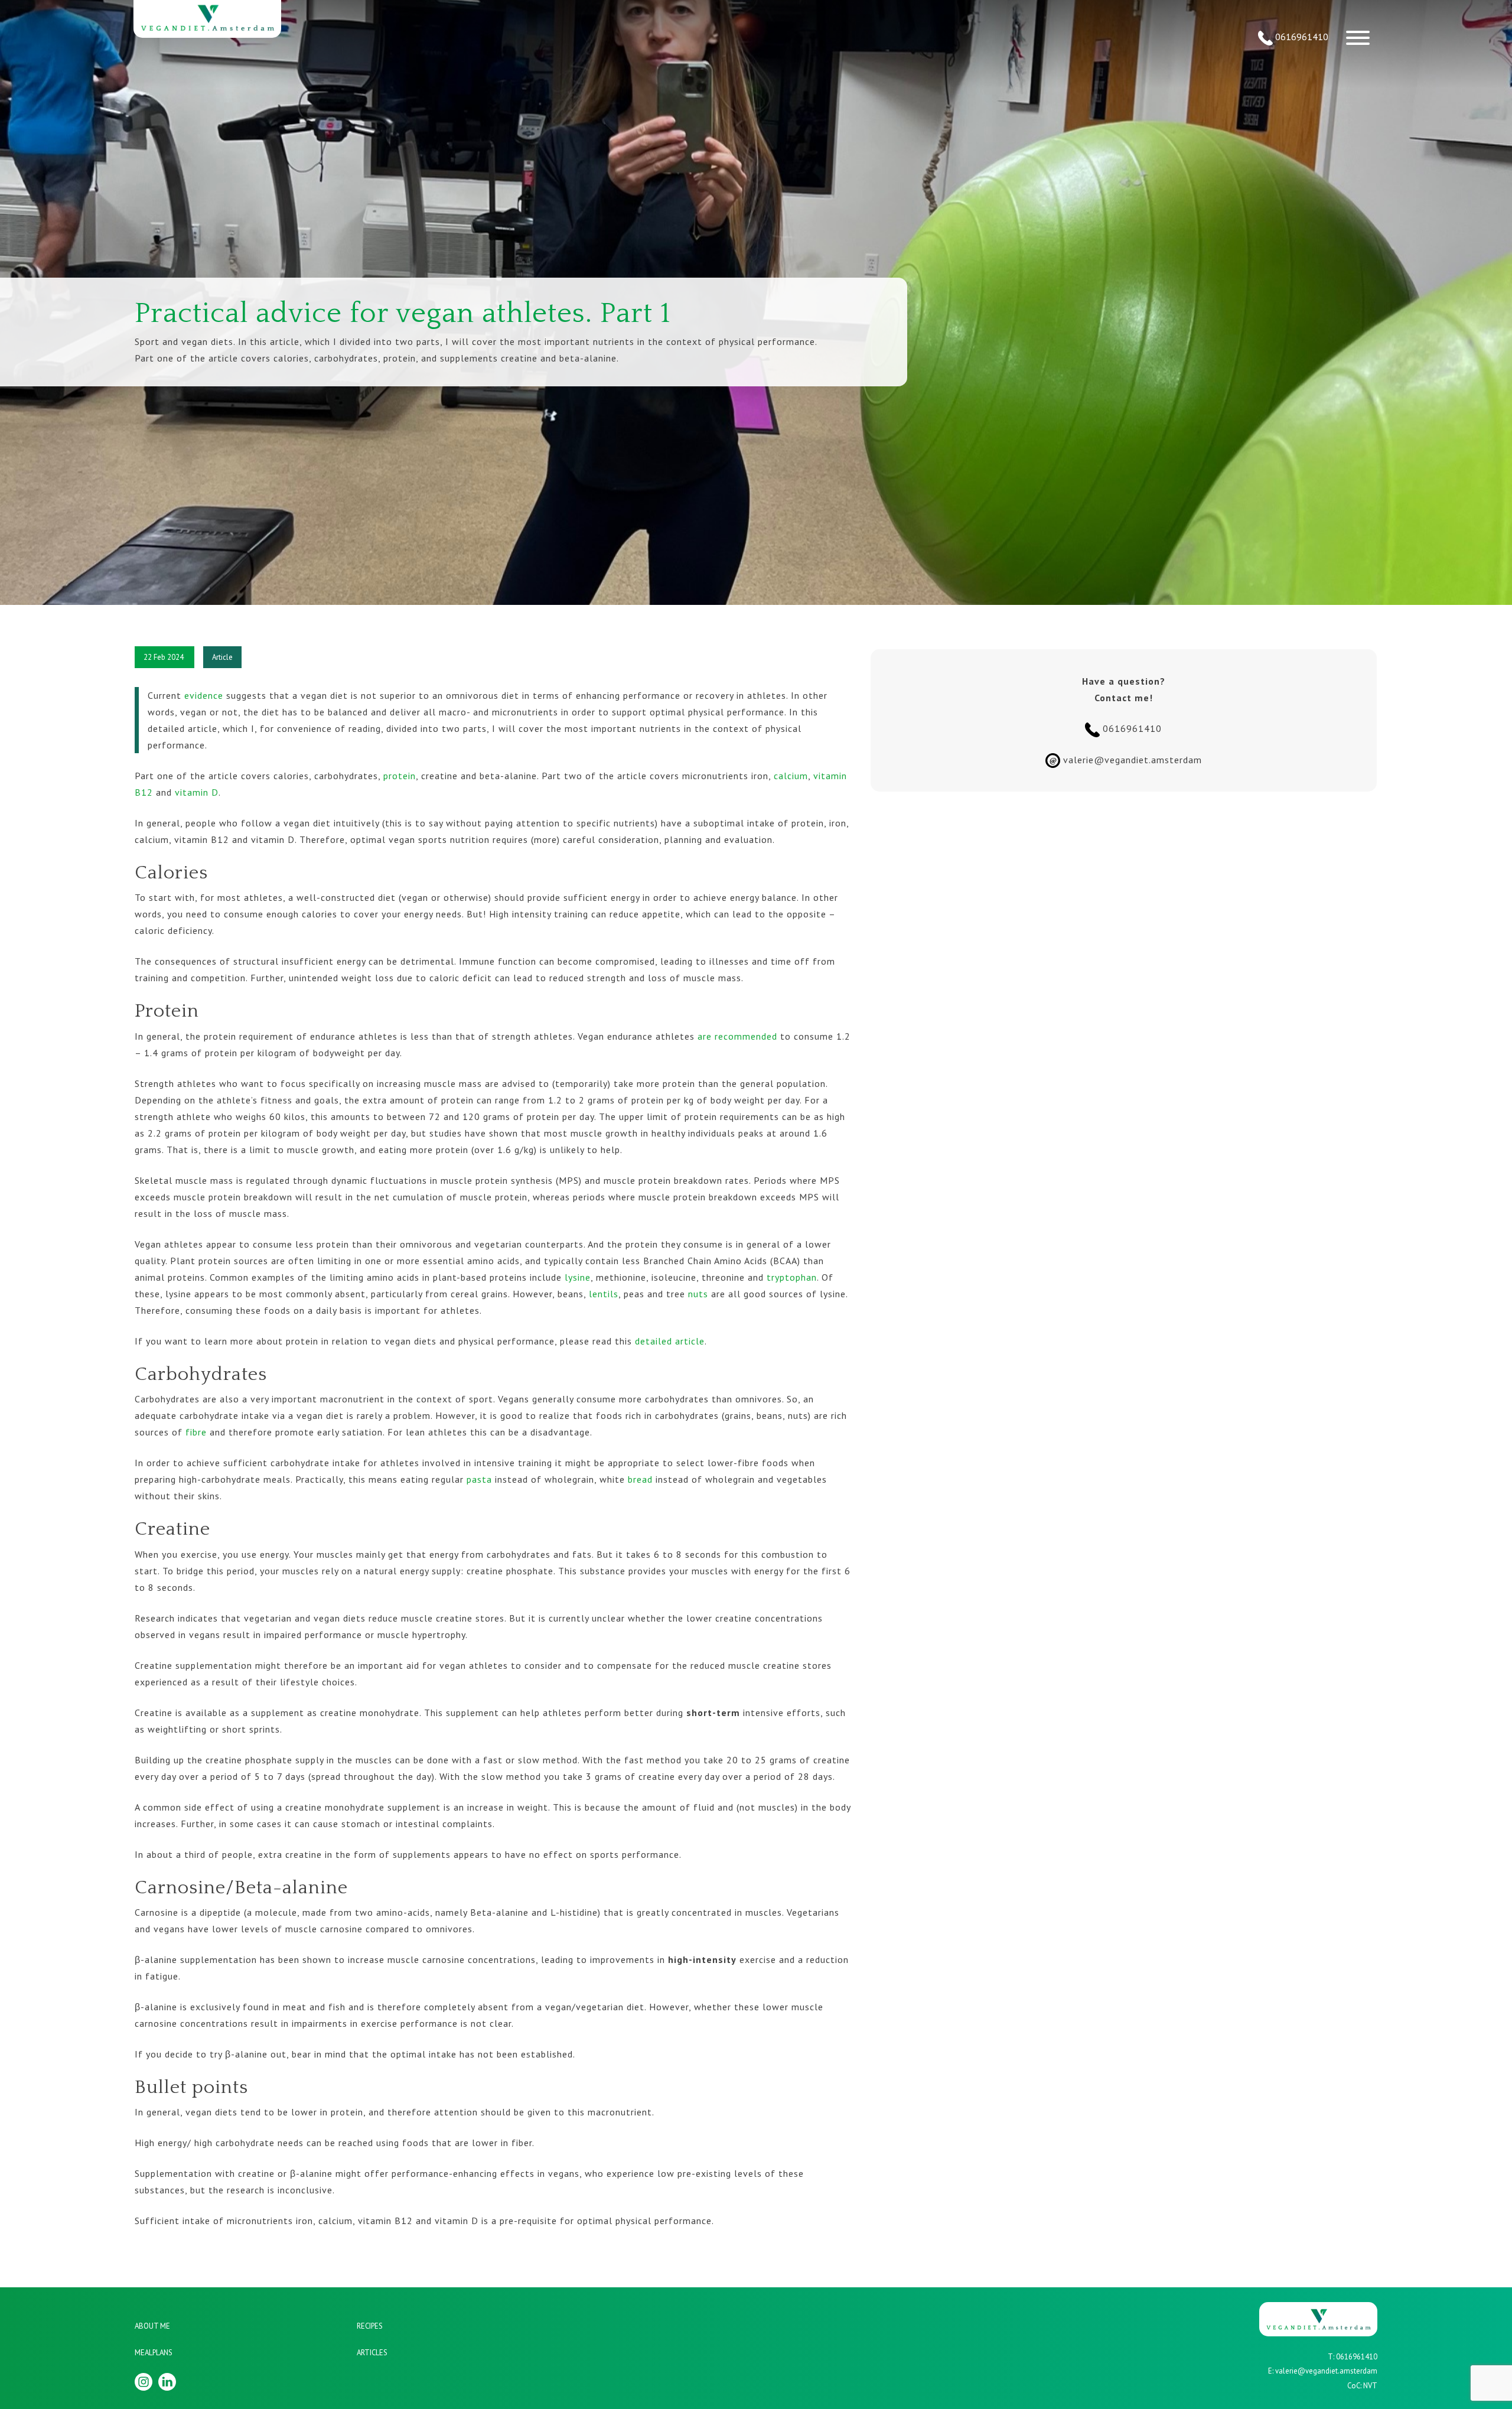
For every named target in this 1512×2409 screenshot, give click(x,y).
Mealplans (154, 2353)
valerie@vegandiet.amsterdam (1126, 760)
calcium (791, 776)
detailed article (670, 1341)
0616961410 (1301, 37)
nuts (698, 1294)
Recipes (370, 2326)
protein (400, 776)
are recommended (737, 1036)
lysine (578, 1277)
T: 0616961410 (1353, 2357)
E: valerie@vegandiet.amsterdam (1323, 2371)
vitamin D (197, 792)
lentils (602, 1294)
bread (640, 1479)
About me (152, 2326)
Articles (372, 2353)
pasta (479, 1479)
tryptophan (790, 1277)
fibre (196, 1432)
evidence (204, 695)
